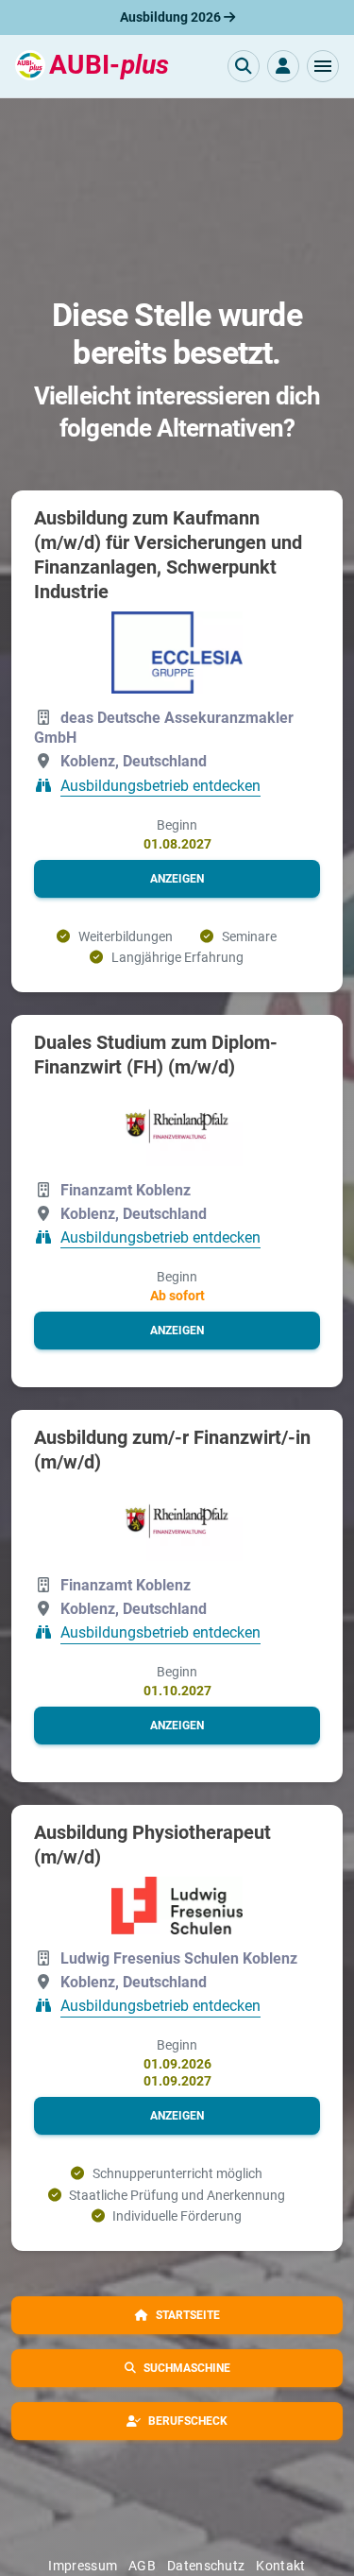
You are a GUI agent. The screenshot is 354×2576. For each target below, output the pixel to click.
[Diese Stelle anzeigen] (177, 653)
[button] (323, 66)
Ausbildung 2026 (172, 17)
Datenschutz (206, 2566)
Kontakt (280, 2566)
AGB (142, 2566)
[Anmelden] (283, 66)
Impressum (83, 2566)
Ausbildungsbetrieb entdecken (160, 786)
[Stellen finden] (244, 66)
